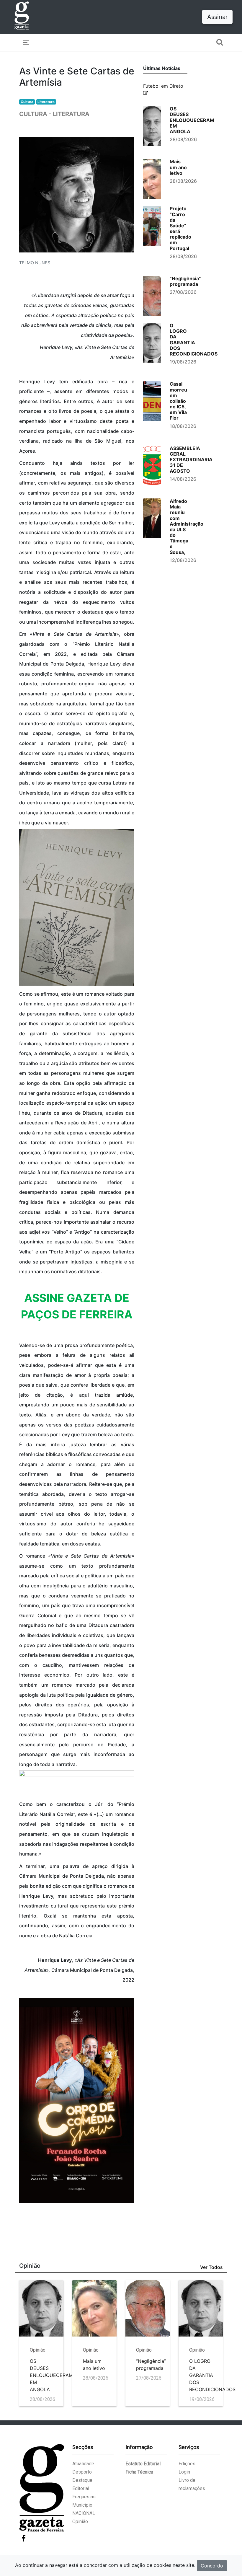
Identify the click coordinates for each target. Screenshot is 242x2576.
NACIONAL (84, 2513)
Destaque (82, 2480)
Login (184, 2472)
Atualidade (83, 2464)
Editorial (81, 2488)
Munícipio (82, 2505)
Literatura (46, 102)
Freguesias (84, 2497)
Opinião (80, 2522)
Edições (187, 2464)
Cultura (27, 102)
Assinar (217, 17)
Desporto (82, 2472)
